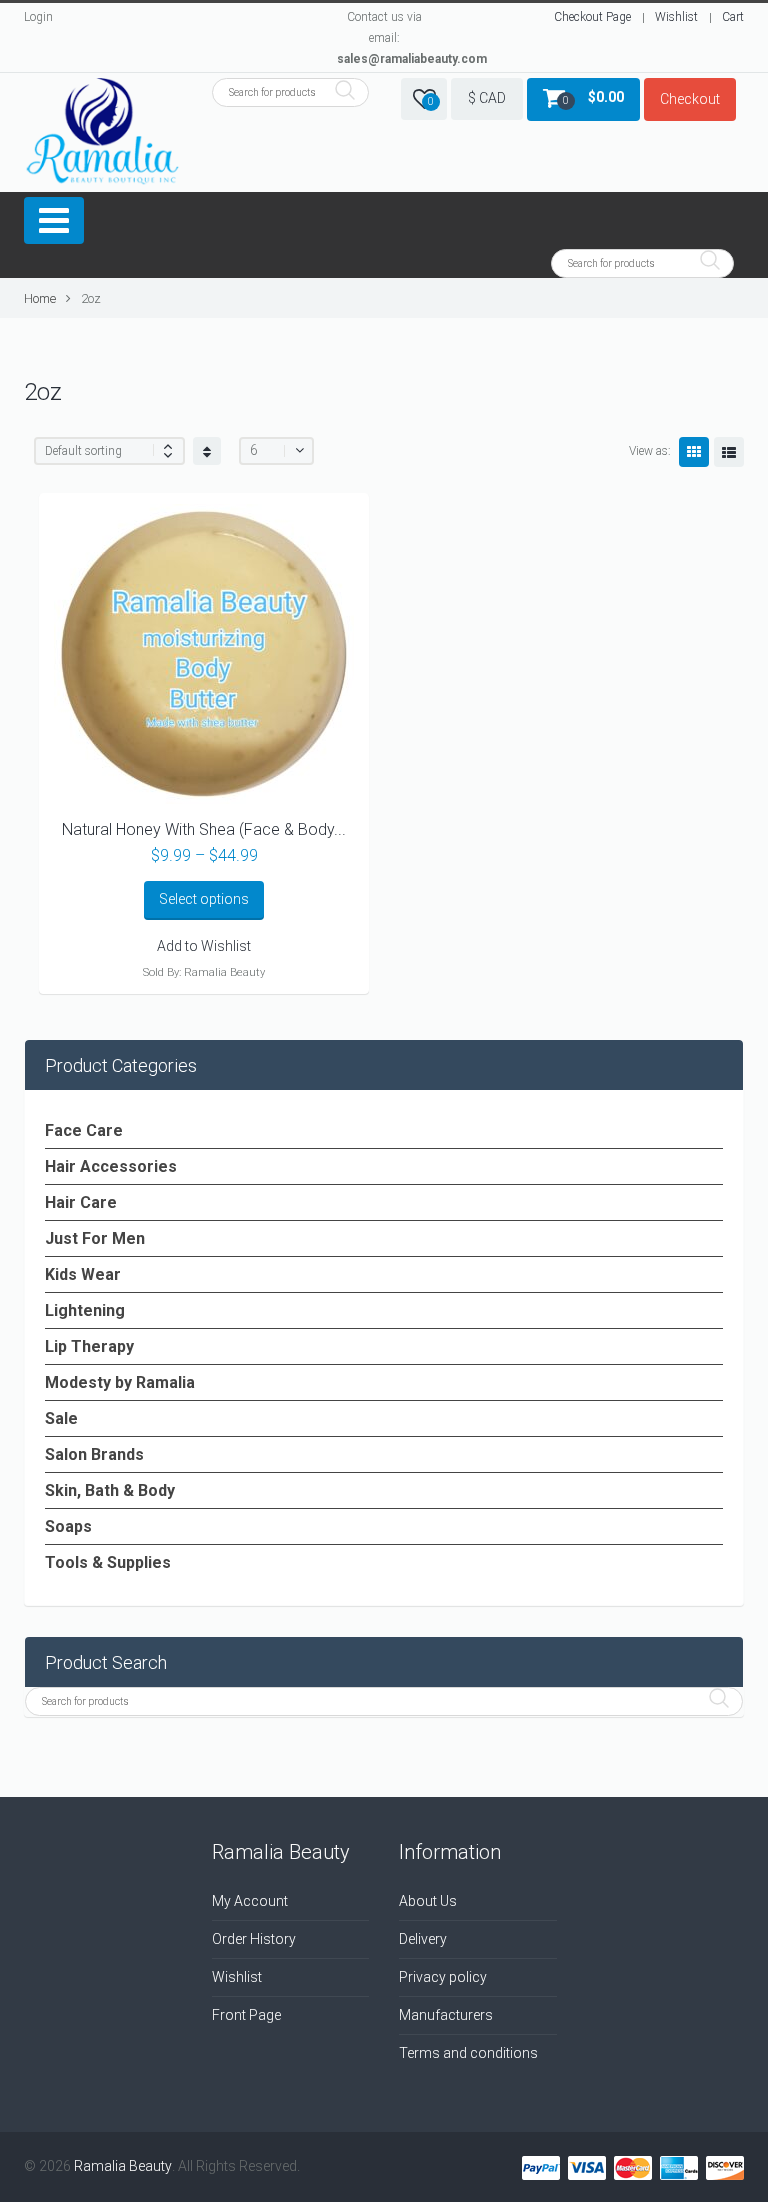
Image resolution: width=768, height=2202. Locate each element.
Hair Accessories (111, 1166)
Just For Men (95, 1238)
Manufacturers (446, 2015)
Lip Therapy (89, 1346)
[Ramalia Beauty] (103, 132)
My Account (250, 1901)
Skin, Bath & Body (110, 1490)
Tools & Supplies (108, 1562)
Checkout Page (592, 17)
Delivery (423, 1939)
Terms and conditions (468, 2053)
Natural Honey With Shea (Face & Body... (204, 829)
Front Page (246, 2015)
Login (38, 17)
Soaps (68, 1526)
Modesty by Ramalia (120, 1382)
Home (40, 298)
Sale (61, 1418)
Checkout (690, 99)
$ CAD (487, 98)
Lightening (85, 1310)
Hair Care (81, 1202)
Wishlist (676, 17)
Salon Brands (94, 1454)
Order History (254, 1939)
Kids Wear (83, 1274)
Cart (733, 17)
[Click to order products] (207, 451)
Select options (204, 899)
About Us (428, 1901)
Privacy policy (443, 1977)
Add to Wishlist (204, 946)
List (729, 452)
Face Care (84, 1130)
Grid (694, 452)
